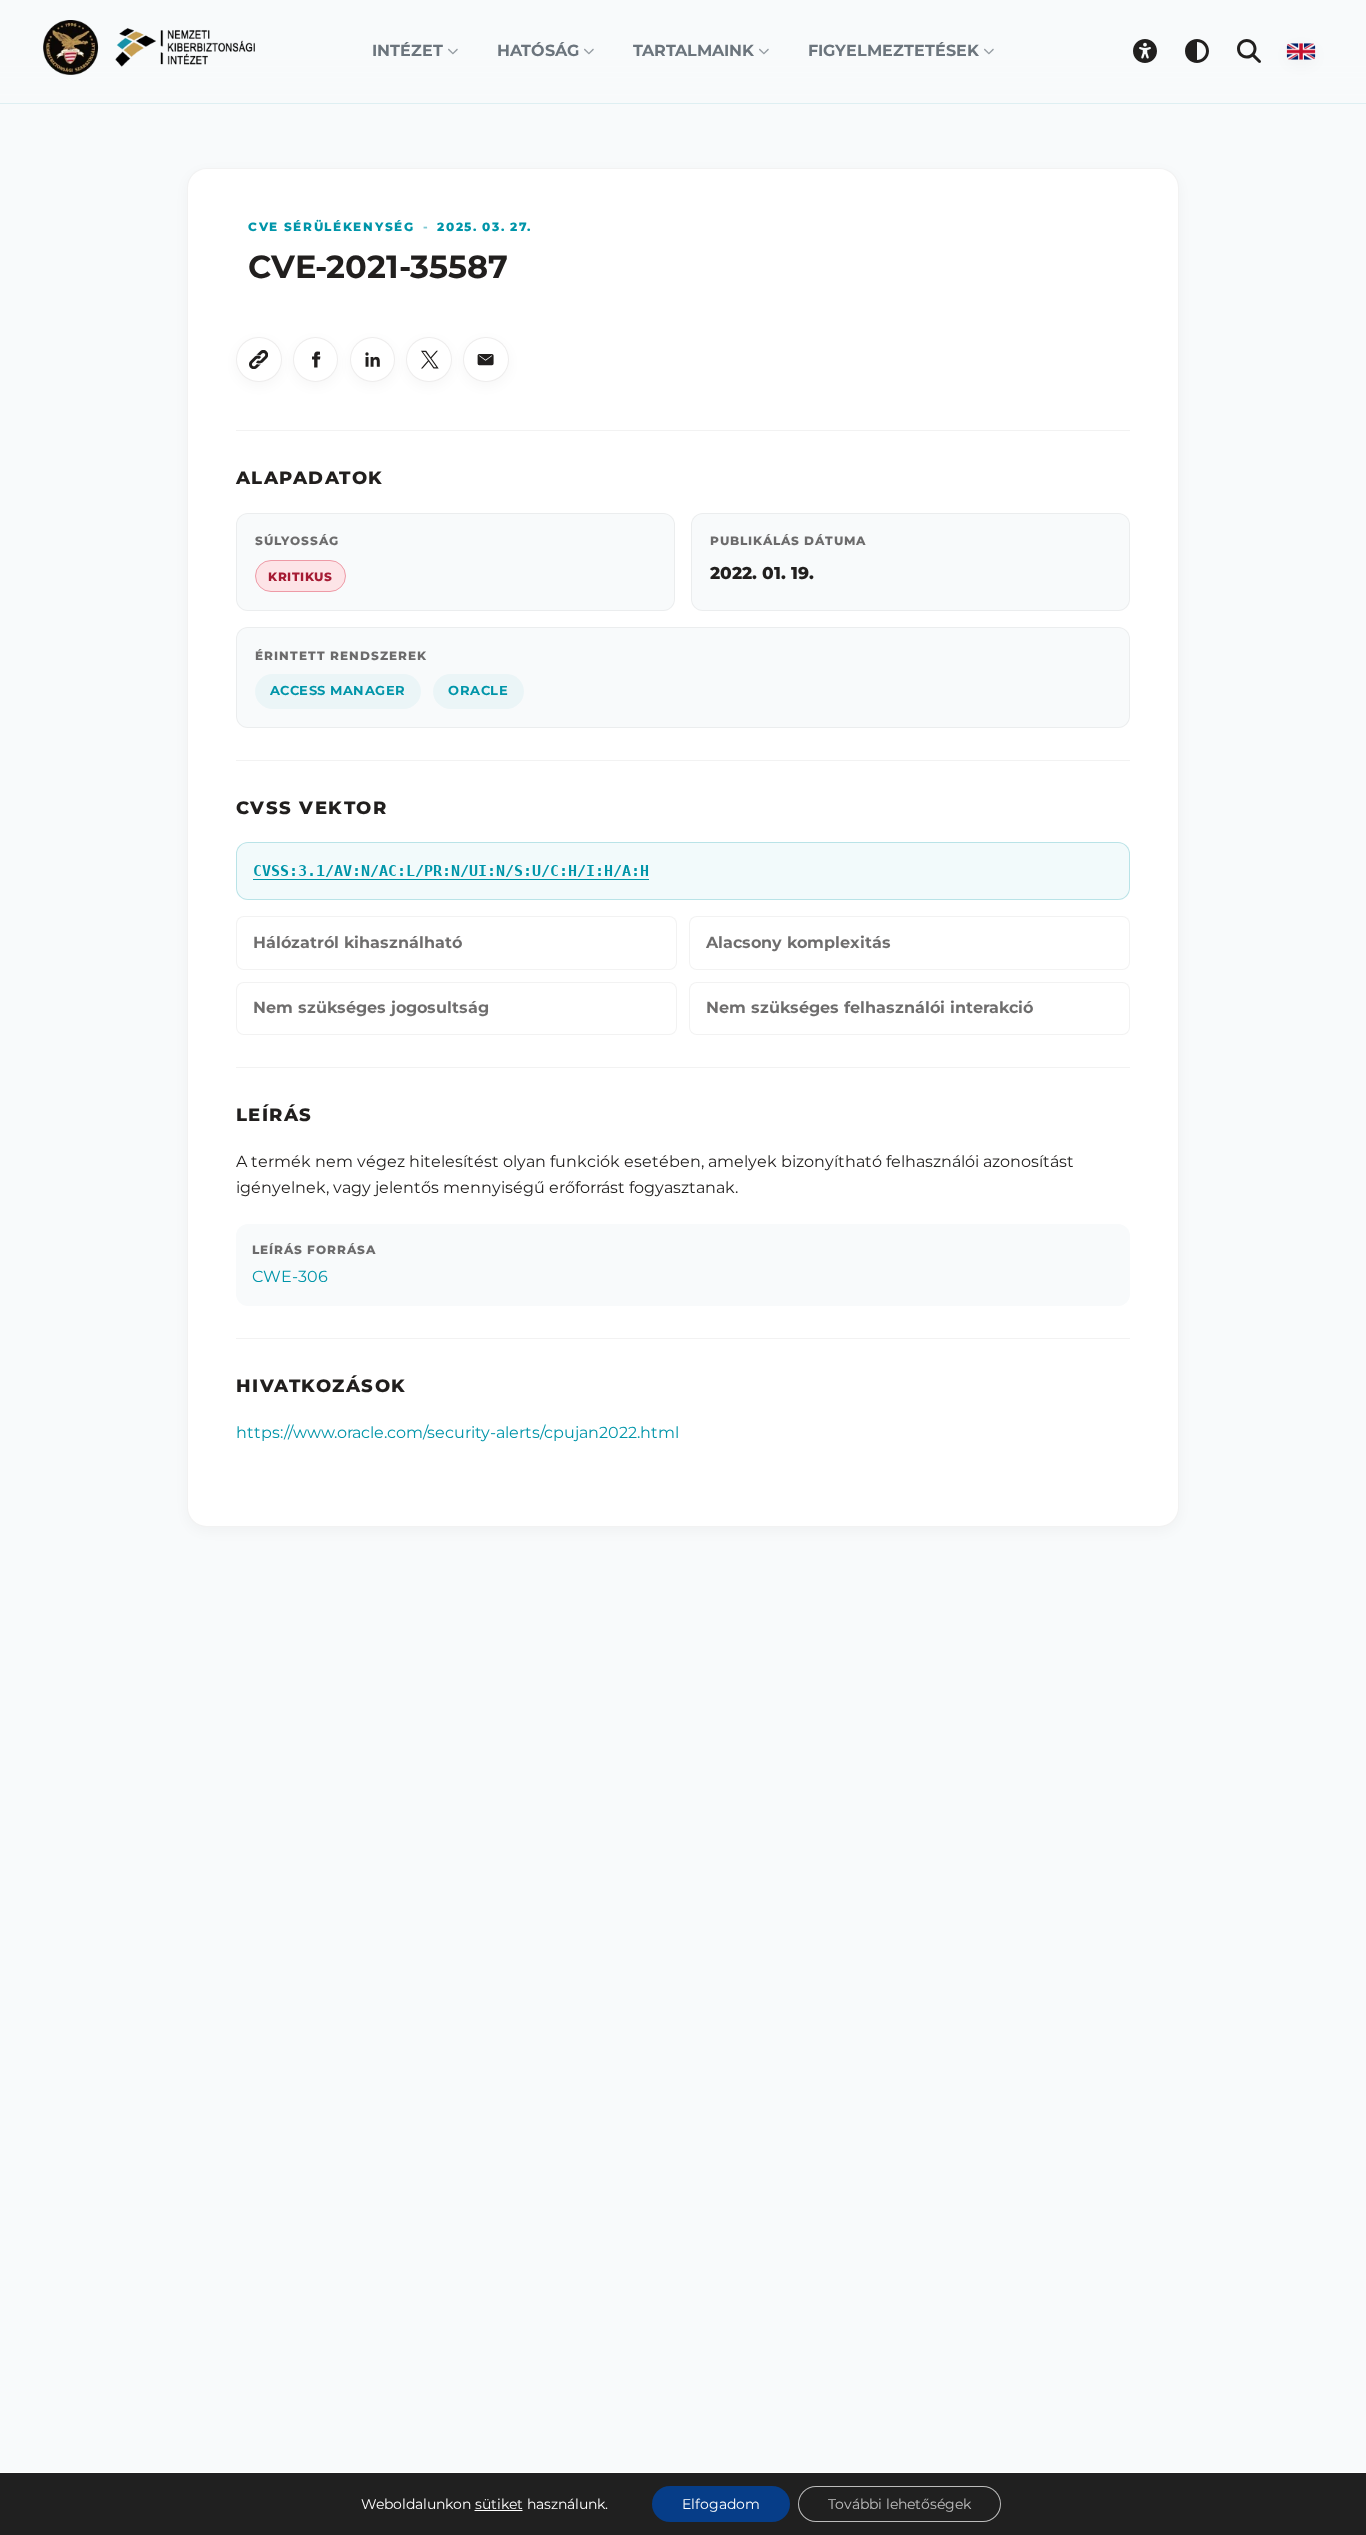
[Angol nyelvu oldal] (1301, 51)
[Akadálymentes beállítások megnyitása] (1145, 51)
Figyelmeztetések (893, 50)
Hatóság (538, 50)
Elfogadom (721, 2504)
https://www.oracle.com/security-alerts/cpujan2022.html (457, 1432)
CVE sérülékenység (331, 226)
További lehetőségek (899, 2504)
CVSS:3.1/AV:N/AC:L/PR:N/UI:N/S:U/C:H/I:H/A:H (451, 871)
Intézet (407, 50)
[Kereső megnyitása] (1249, 51)
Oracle (478, 690)
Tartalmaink (693, 50)
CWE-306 (290, 1276)
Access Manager (338, 690)
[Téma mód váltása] (1197, 51)
